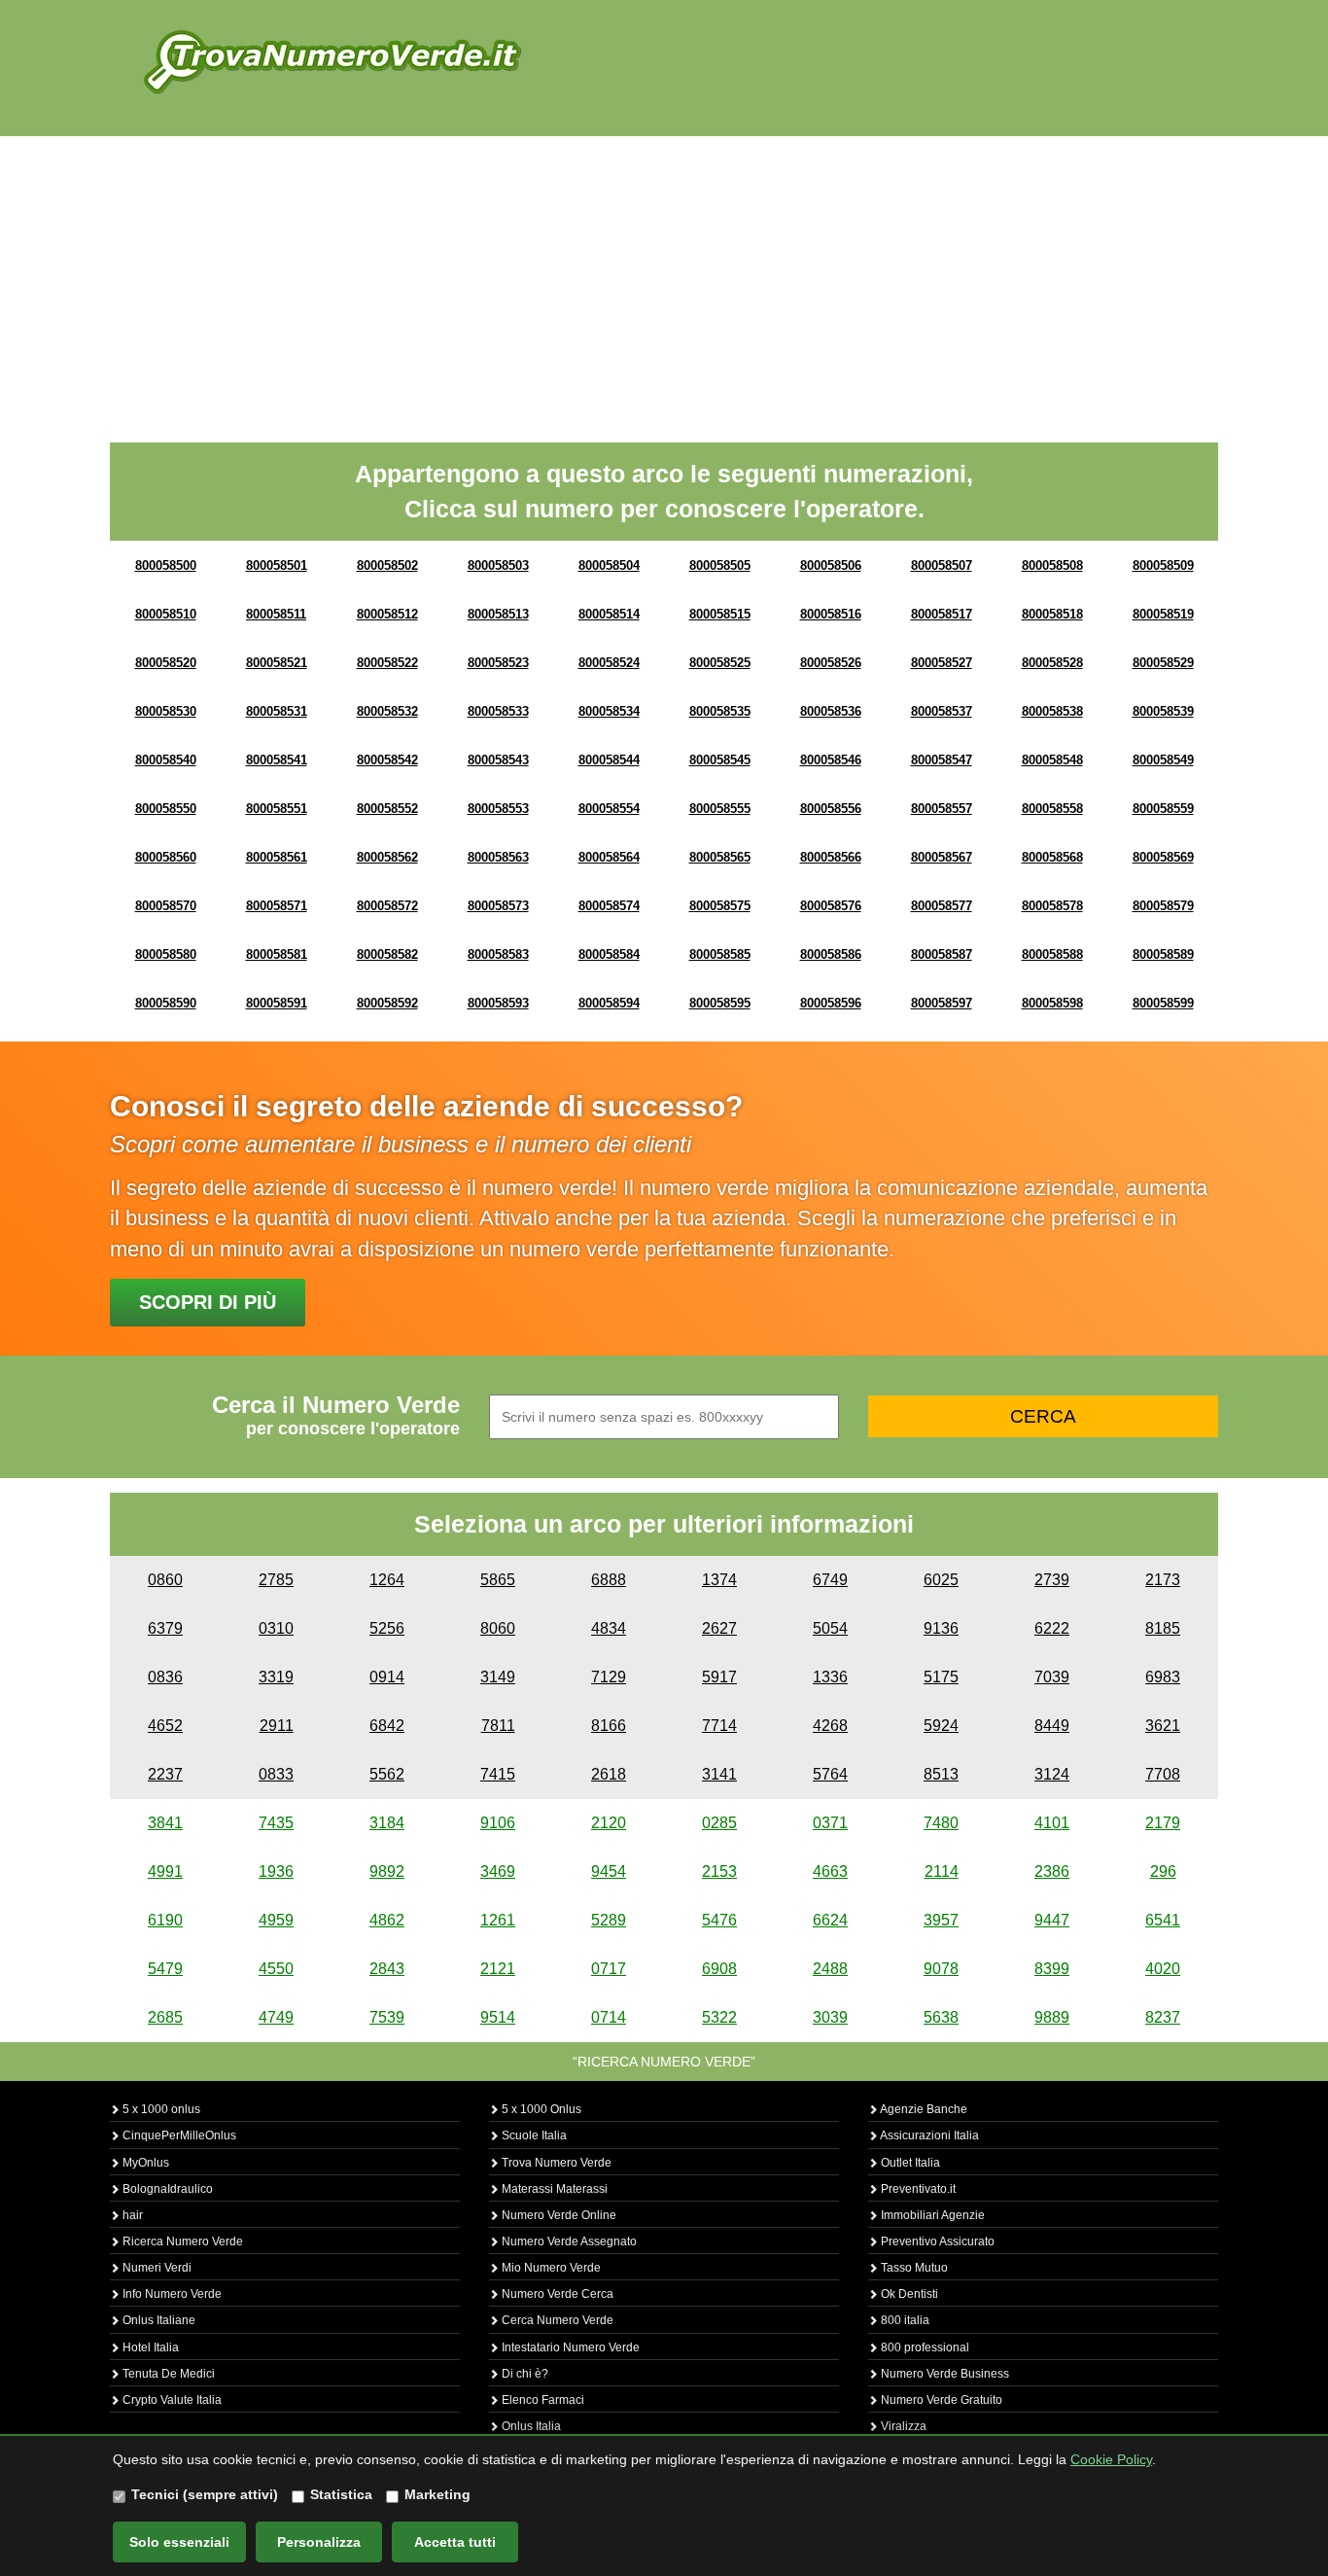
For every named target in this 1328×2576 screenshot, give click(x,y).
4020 (1163, 1969)
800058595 (720, 1003)
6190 (165, 1920)
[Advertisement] (664, 282)
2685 (165, 2017)
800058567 (942, 857)
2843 (387, 1969)
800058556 (831, 809)
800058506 (831, 565)
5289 (609, 1920)
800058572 (387, 906)
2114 (942, 1871)
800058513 (498, 614)
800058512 (387, 614)
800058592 (387, 1003)
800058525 (720, 663)
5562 (387, 1774)
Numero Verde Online (558, 2215)
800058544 (609, 760)
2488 (830, 1969)
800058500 (166, 565)
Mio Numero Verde (550, 2268)
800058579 (1163, 906)
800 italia (904, 2320)
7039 (1052, 1677)
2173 (1163, 1580)
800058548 (1052, 760)
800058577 (942, 906)
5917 (719, 1677)
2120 (609, 1823)
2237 (165, 1774)
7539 (387, 2017)
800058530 (166, 711)
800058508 (1052, 565)
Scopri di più (208, 1302)
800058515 (720, 614)
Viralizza (902, 2426)
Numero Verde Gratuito (940, 2400)
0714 (609, 2017)
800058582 (387, 954)
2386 (1052, 1871)
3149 (498, 1677)
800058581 (277, 954)
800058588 (1052, 954)
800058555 (720, 809)
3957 (941, 1920)
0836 (165, 1677)
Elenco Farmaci (542, 2400)
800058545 (720, 760)
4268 (830, 1726)
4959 (276, 1920)
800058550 (166, 809)
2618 (609, 1774)
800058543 (498, 760)
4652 (165, 1726)
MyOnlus (144, 2163)
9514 (498, 2017)
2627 (719, 1628)
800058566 (831, 857)
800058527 (942, 663)
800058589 (1163, 954)
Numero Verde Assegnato (568, 2241)
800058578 (1052, 906)
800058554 (609, 809)
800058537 (942, 711)
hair (131, 2215)
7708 (1163, 1774)
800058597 (942, 1003)
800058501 (277, 565)
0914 (387, 1677)
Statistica (341, 2494)
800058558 (1052, 809)
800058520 (166, 663)
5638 (941, 2017)
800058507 (942, 565)
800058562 (387, 857)
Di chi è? (524, 2374)
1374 (719, 1580)
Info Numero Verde (171, 2294)
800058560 (166, 857)
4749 (276, 2017)
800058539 (1163, 711)
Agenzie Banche (923, 2109)
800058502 (387, 565)
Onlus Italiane (157, 2320)
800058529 (1163, 663)
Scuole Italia (533, 2135)
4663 (830, 1871)
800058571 (277, 906)
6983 (1163, 1677)
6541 (1163, 1920)
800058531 (277, 711)
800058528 (1052, 663)
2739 (1052, 1580)
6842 (387, 1726)
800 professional (924, 2347)
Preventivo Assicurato (936, 2241)
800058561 (277, 857)
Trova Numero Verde (555, 2163)
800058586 (831, 954)
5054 (830, 1628)
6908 (719, 1969)
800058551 (277, 809)
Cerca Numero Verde (556, 2320)
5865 (498, 1580)
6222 (1052, 1628)
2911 (277, 1726)
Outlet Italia (909, 2163)
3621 (1163, 1726)
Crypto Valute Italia (171, 2400)
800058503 (498, 565)
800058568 (1052, 857)
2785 (276, 1580)
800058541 (277, 760)
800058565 (720, 857)
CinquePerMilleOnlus (178, 2135)
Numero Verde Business (944, 2374)
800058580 (166, 954)
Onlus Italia (530, 2426)
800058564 (609, 857)
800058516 (831, 614)
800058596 (831, 1003)
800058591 (277, 1003)
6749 (830, 1580)
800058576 (831, 906)
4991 (165, 1871)
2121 (498, 1969)
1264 (387, 1580)
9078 (941, 1969)
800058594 (609, 1003)
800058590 (166, 1003)
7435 (276, 1823)
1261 (498, 1920)
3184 (387, 1823)
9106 (498, 1823)
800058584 (609, 954)
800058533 (498, 711)
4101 (1052, 1823)
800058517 (942, 614)
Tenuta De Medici (167, 2374)
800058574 (609, 906)
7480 (941, 1823)
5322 (719, 2017)
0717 (609, 1969)
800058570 (166, 906)
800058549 (1163, 760)
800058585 (720, 954)
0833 (276, 1774)
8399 (1052, 1969)
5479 (165, 1969)
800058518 (1052, 614)
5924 (941, 1726)
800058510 (166, 614)
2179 (1163, 1823)
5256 (387, 1628)
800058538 (1052, 711)
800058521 (277, 663)
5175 (941, 1677)
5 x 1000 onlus (160, 2109)
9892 (387, 1871)
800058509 (1163, 565)
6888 (609, 1580)
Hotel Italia (149, 2347)
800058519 (1163, 614)
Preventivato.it (917, 2189)
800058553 (498, 809)
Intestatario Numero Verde (569, 2347)
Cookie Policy (1111, 2459)
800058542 (387, 760)
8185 (1163, 1628)
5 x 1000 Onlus (540, 2109)
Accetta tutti (455, 2542)
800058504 (609, 565)
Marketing (437, 2494)
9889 (1052, 2017)
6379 (165, 1628)
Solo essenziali (179, 2542)
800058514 (609, 614)
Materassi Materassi (553, 2189)
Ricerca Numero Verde (181, 2241)
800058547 (942, 760)
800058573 (498, 906)
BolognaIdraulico (166, 2189)
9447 (1052, 1920)
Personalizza (319, 2542)
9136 (941, 1628)
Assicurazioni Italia (928, 2135)
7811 (498, 1726)
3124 (1052, 1774)
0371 (830, 1823)
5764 (830, 1774)
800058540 (166, 760)
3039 (830, 2017)
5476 (719, 1920)
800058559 (1163, 809)
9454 (609, 1871)
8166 (609, 1726)
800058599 (1163, 1003)
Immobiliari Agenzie (931, 2215)
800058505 (720, 565)
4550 (276, 1969)
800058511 (276, 614)
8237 (1163, 2017)
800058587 (942, 954)
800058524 (609, 663)
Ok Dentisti (908, 2294)
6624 (830, 1920)
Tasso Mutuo (913, 2268)
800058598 (1052, 1003)
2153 (719, 1871)
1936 (276, 1871)
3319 (276, 1677)
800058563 (498, 857)
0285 (719, 1823)
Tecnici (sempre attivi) (205, 2494)
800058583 (498, 954)
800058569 (1163, 857)
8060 (498, 1628)
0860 (165, 1580)
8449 (1052, 1726)
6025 (941, 1580)
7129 (609, 1677)
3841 (165, 1823)
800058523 (498, 663)
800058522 (387, 663)
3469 (498, 1871)
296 (1163, 1871)
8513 (941, 1774)
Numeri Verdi (156, 2268)
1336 (830, 1677)
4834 (609, 1628)
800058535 (720, 711)
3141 (719, 1774)
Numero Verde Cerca (556, 2294)
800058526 (831, 663)
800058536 (831, 711)
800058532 (387, 711)
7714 (719, 1726)
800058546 (831, 760)
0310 (276, 1628)
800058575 (720, 906)
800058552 (387, 809)
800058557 (942, 809)
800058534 (609, 711)
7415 (498, 1774)
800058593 (498, 1003)
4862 (387, 1920)
